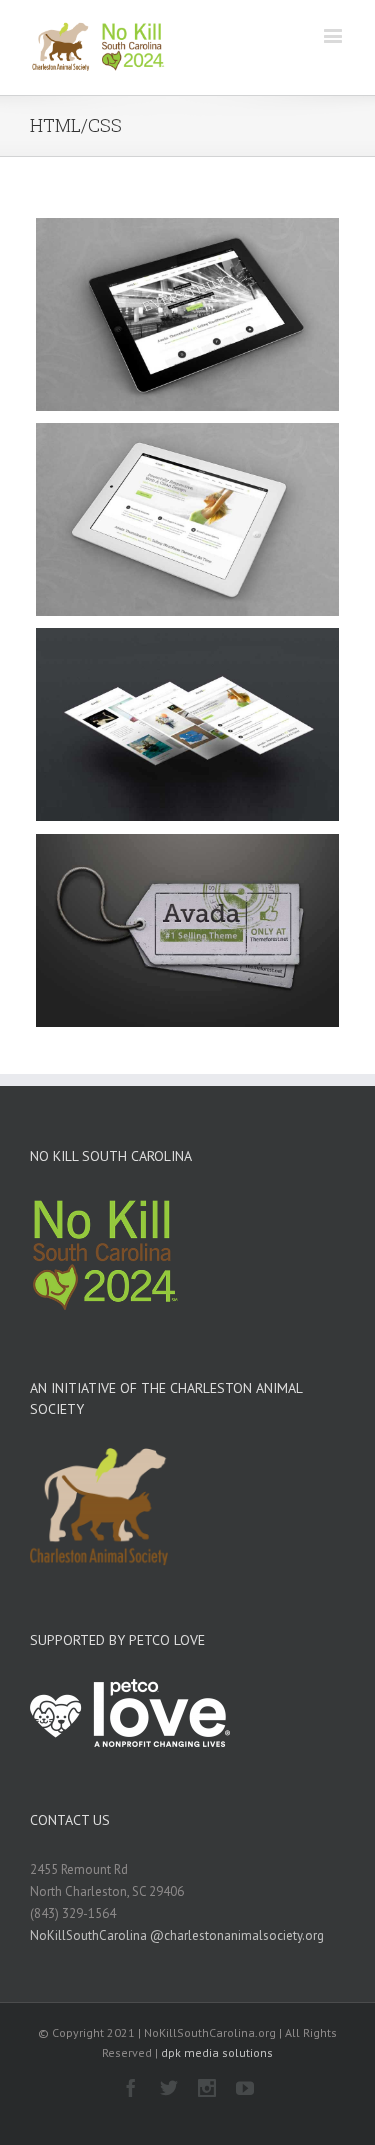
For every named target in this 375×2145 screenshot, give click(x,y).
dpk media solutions (217, 2052)
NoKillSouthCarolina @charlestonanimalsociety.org (177, 1935)
